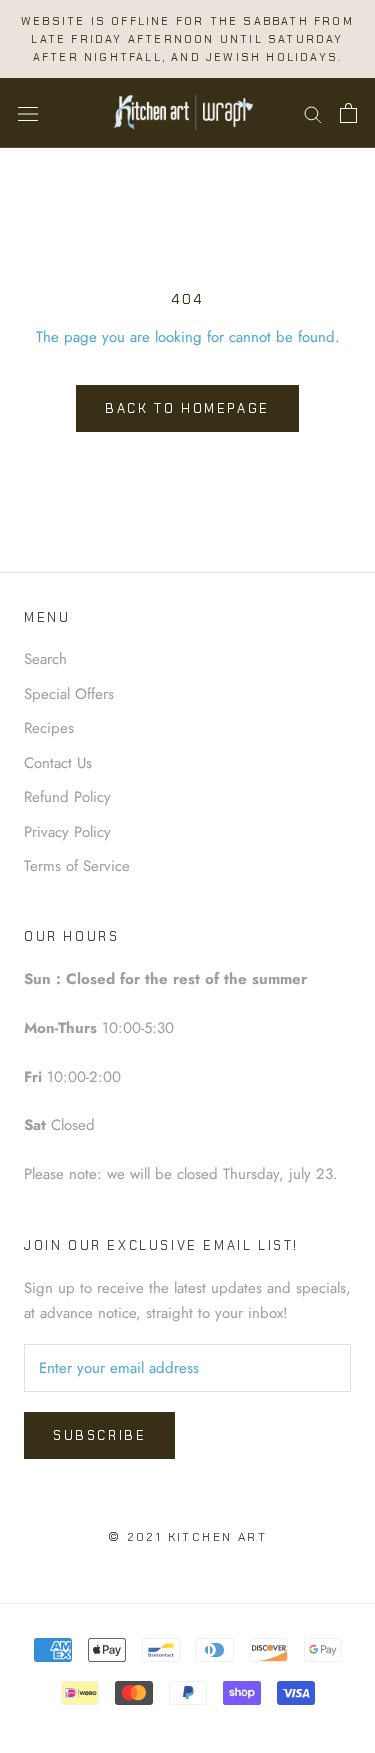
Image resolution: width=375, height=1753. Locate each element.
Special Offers (69, 694)
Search (45, 659)
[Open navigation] (28, 113)
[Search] (313, 113)
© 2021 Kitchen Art (187, 1537)
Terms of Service (77, 866)
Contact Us (58, 763)
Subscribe (99, 1435)
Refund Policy (67, 797)
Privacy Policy (67, 832)
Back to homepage (187, 408)
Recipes (49, 728)
